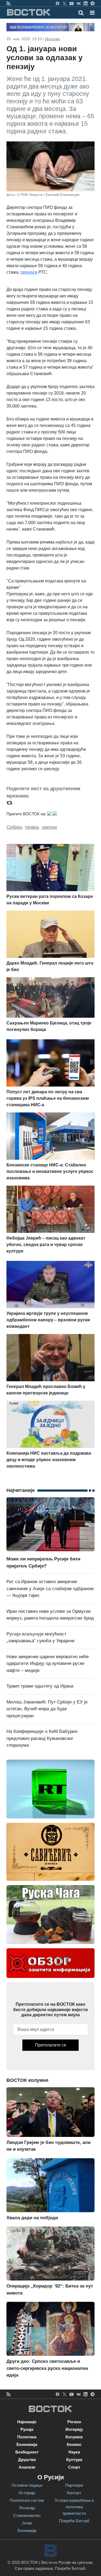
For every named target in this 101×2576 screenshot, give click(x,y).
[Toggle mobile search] (81, 13)
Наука (74, 2452)
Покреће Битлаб (74, 2521)
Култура (74, 2460)
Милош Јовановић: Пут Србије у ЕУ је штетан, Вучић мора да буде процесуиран (47, 1709)
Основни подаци (27, 2485)
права (32, 827)
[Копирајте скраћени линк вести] (50, 803)
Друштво (53, 39)
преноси (29, 272)
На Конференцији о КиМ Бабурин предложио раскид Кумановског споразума (42, 1738)
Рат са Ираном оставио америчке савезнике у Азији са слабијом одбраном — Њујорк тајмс (50, 1589)
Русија (27, 2429)
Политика (27, 2437)
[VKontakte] (79, 3)
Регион (74, 2422)
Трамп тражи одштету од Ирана (40, 1686)
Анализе (27, 2467)
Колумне (74, 2437)
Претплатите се (51, 2045)
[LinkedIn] (86, 3)
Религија (27, 2508)
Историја (27, 2493)
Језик (27, 2523)
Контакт (74, 2493)
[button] (92, 13)
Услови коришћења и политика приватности (74, 2507)
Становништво (27, 2515)
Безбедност (27, 2452)
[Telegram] (93, 3)
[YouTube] (72, 3)
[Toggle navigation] (91, 13)
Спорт (74, 2467)
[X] (65, 3)
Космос (74, 2444)
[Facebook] (58, 3)
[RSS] (8, 3)
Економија (27, 2444)
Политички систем (27, 2500)
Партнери (74, 2485)
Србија (14, 827)
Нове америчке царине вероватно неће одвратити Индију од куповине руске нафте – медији (48, 1664)
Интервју (74, 2429)
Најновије (27, 2422)
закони (49, 827)
